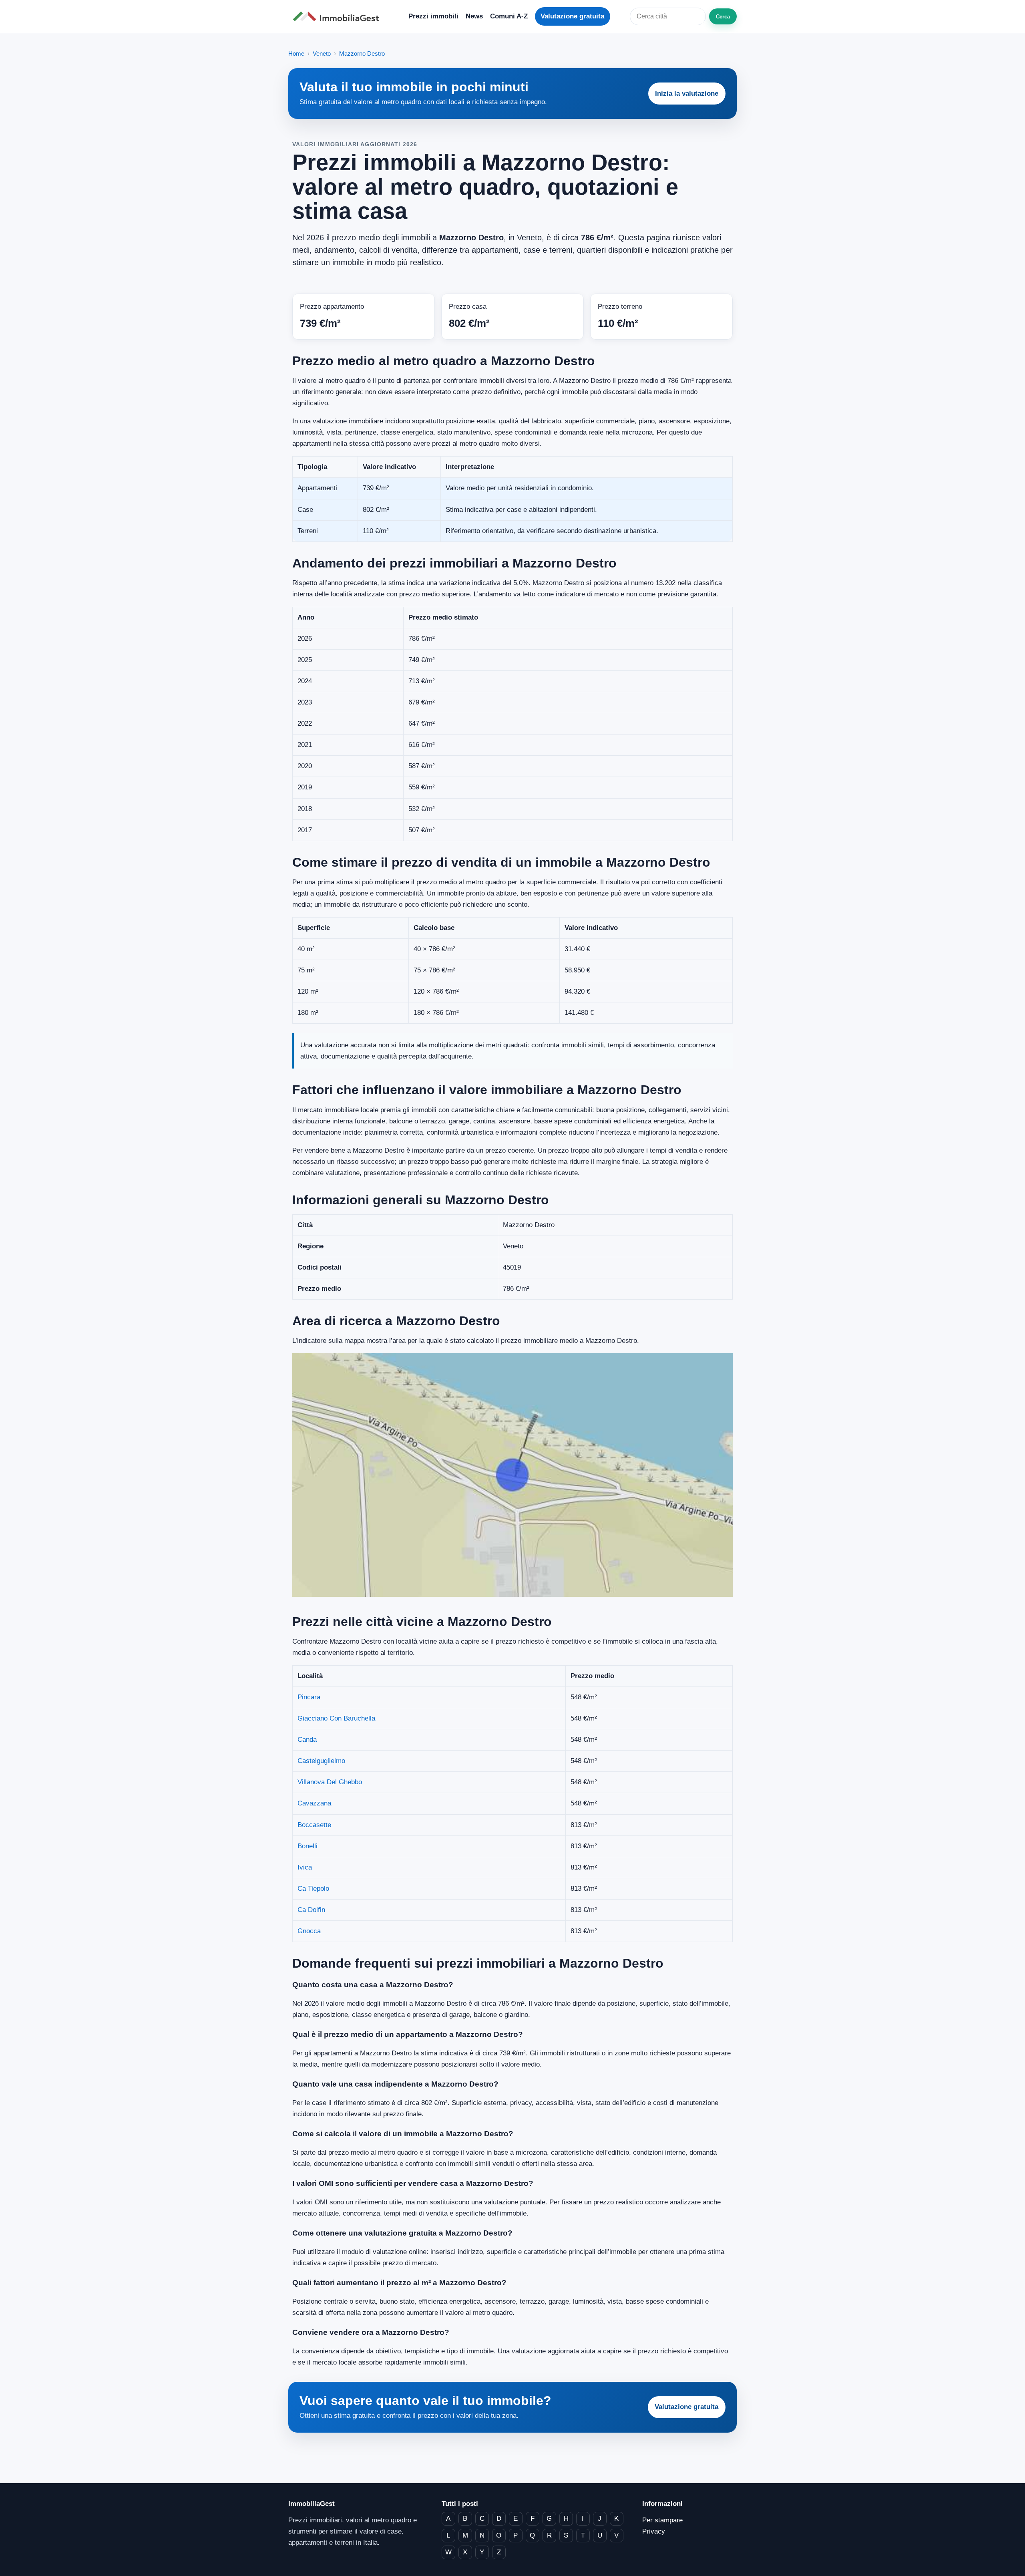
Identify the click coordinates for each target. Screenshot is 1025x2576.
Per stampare (662, 2520)
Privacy (654, 2531)
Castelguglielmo (321, 1761)
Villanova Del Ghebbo (330, 1782)
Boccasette (314, 1825)
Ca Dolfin (311, 1910)
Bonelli (307, 1846)
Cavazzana (314, 1803)
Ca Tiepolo (313, 1889)
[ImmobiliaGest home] (338, 17)
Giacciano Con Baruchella (336, 1718)
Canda (307, 1740)
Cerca (723, 17)
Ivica (305, 1867)
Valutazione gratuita (572, 16)
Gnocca (309, 1931)
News (474, 16)
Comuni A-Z (509, 16)
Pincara (309, 1697)
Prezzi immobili (433, 16)
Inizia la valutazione (687, 94)
